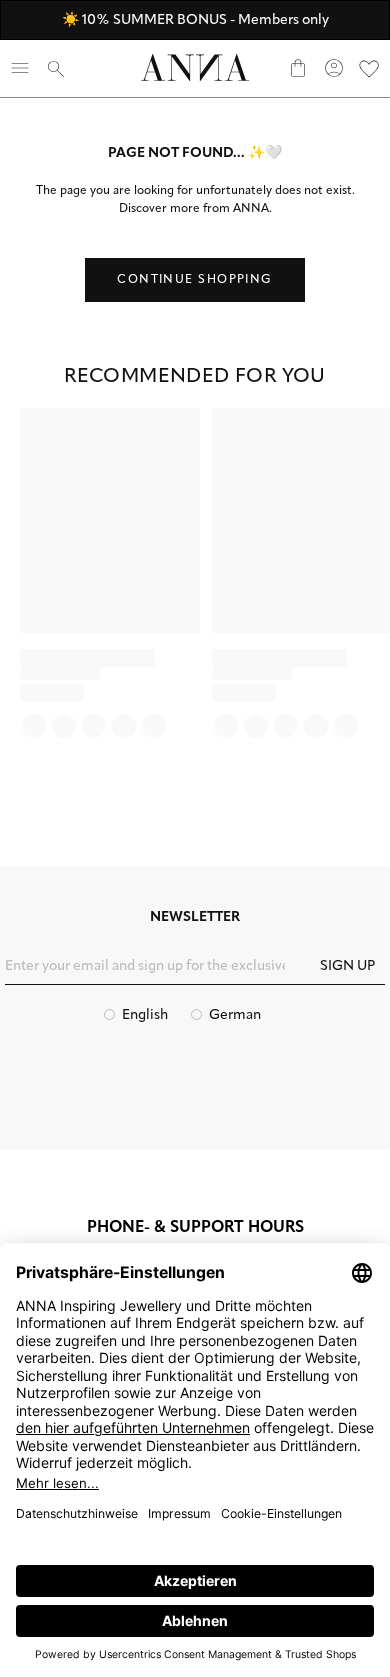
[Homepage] (195, 67)
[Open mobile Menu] (20, 68)
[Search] (56, 68)
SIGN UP (347, 966)
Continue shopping (194, 280)
